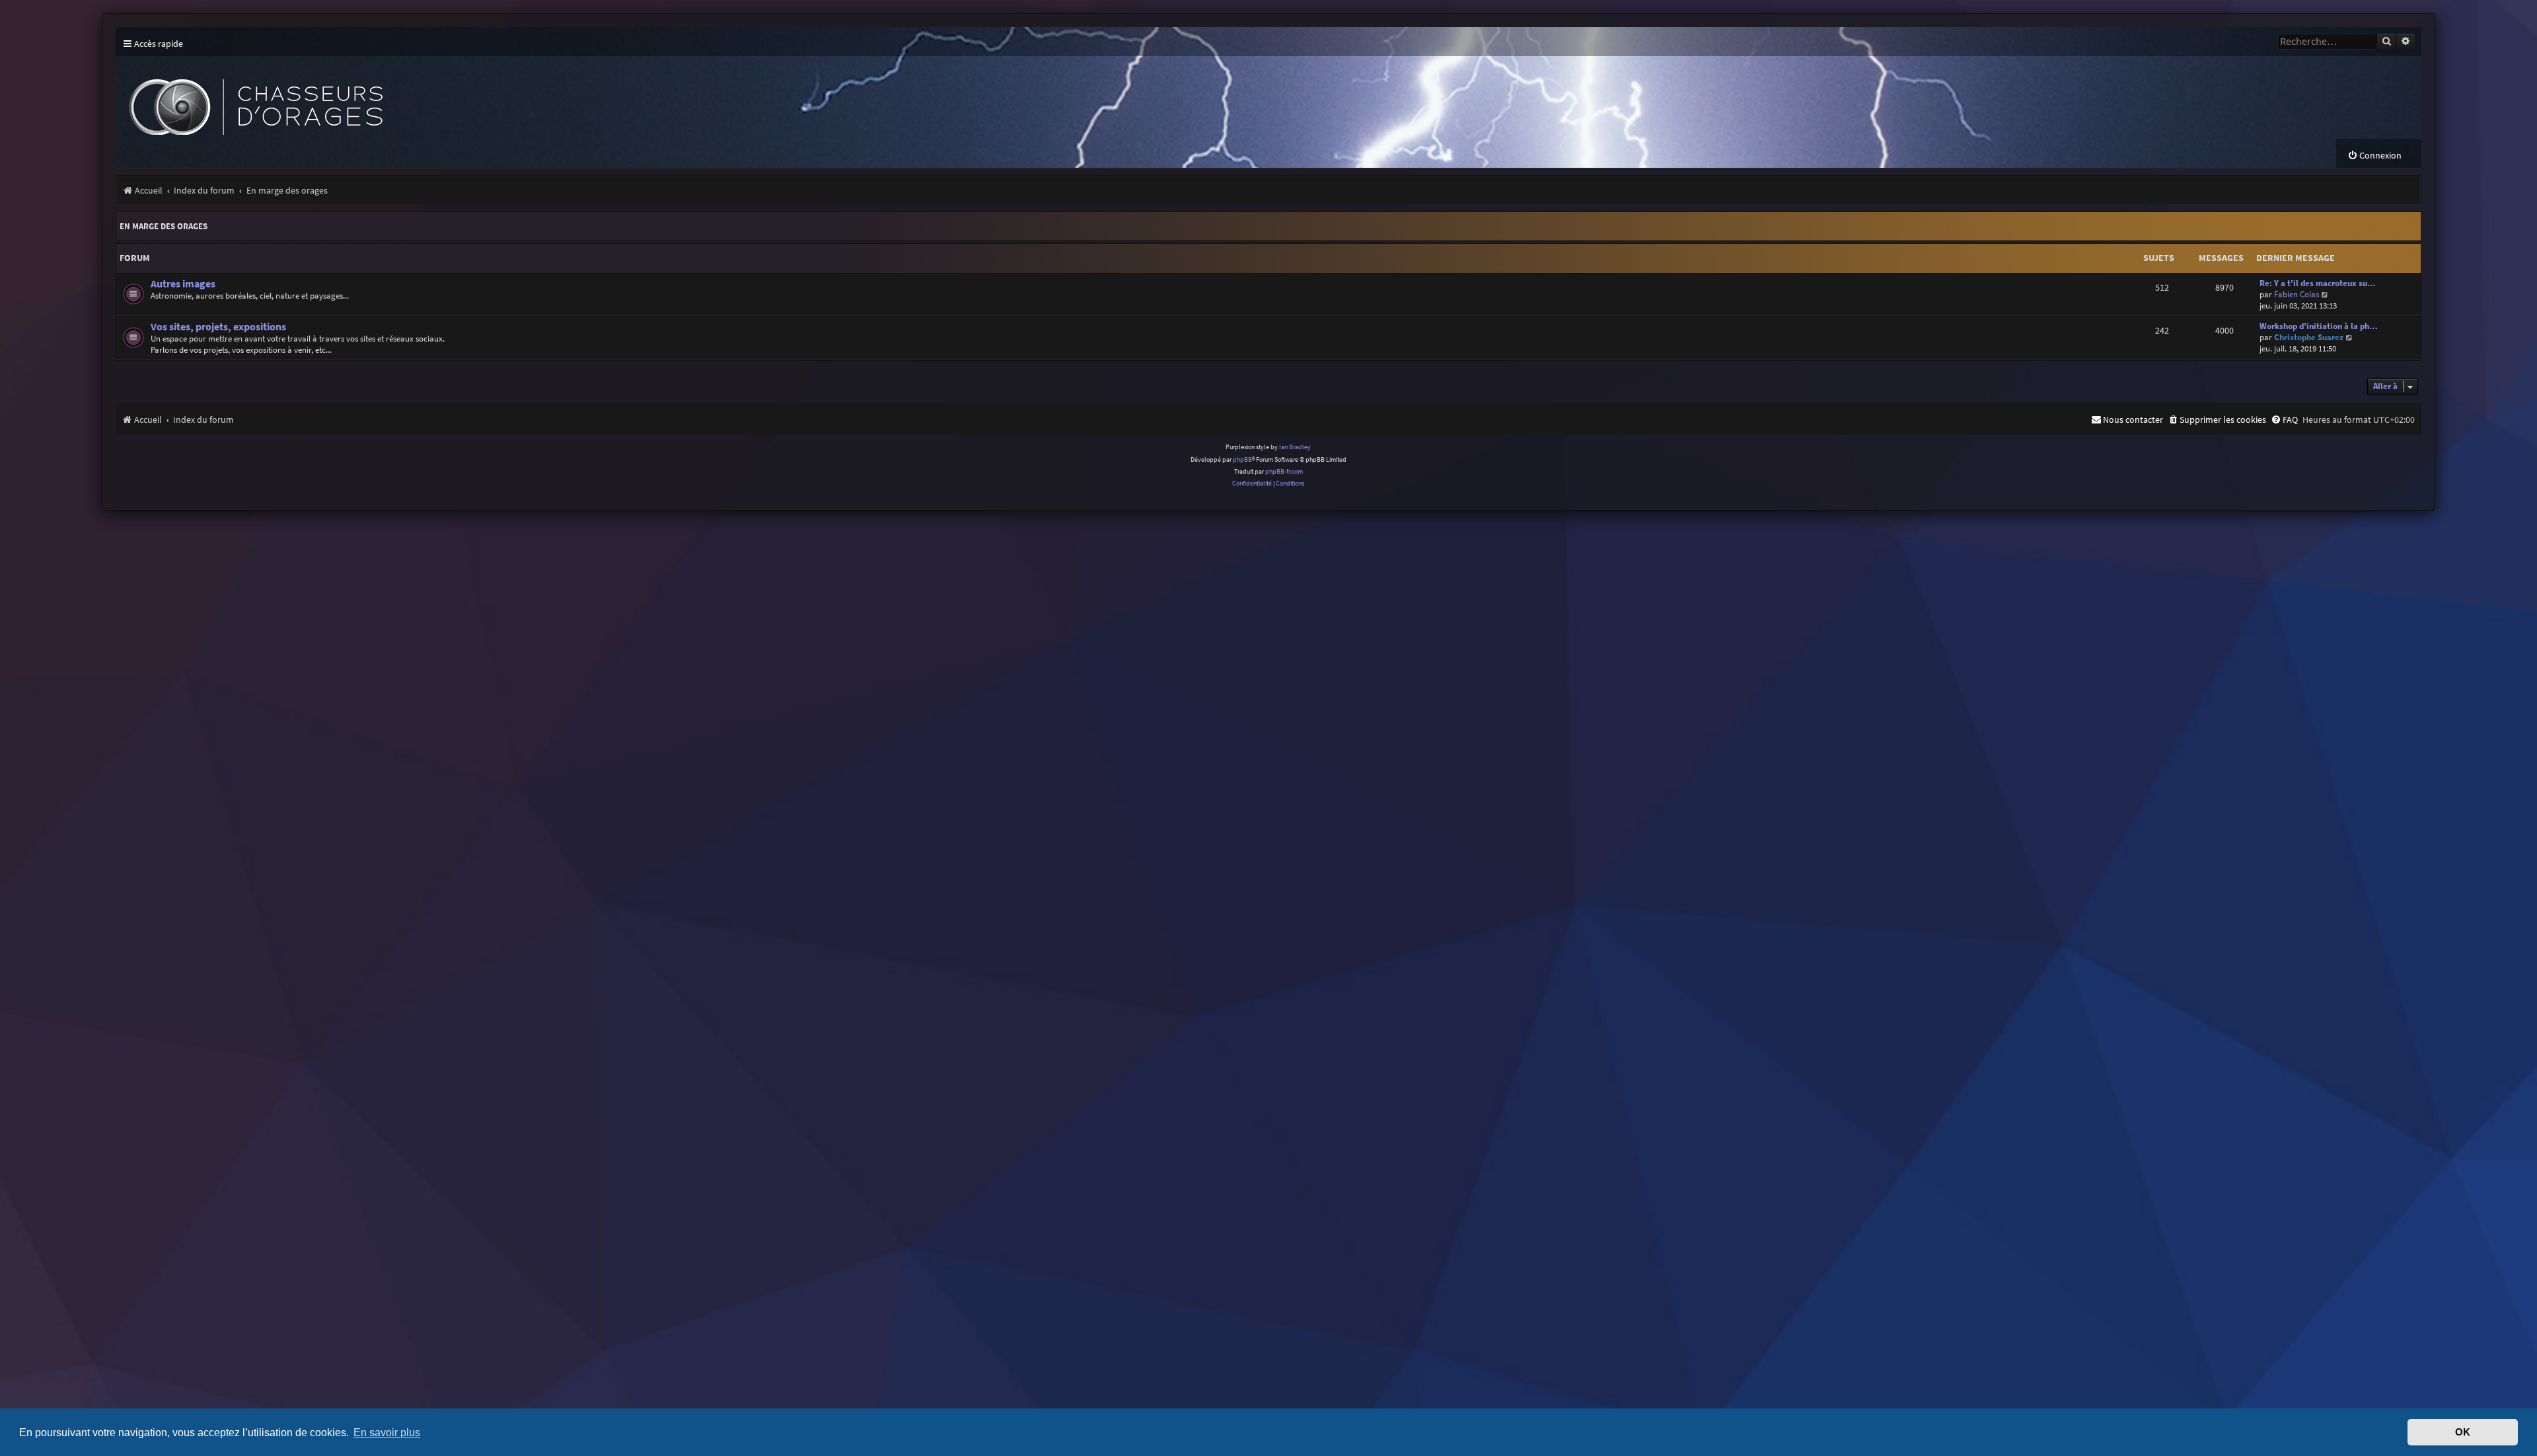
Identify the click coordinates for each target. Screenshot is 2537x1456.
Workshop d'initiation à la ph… (2319, 326)
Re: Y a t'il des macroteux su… (2318, 283)
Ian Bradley (1295, 447)
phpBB (1242, 459)
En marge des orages (164, 226)
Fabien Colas (2297, 294)
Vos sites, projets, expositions (218, 327)
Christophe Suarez (2309, 337)
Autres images (183, 284)
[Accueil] (360, 97)
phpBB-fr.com (1284, 471)
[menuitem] (2374, 156)
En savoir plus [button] (387, 1432)
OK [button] (2463, 1432)
